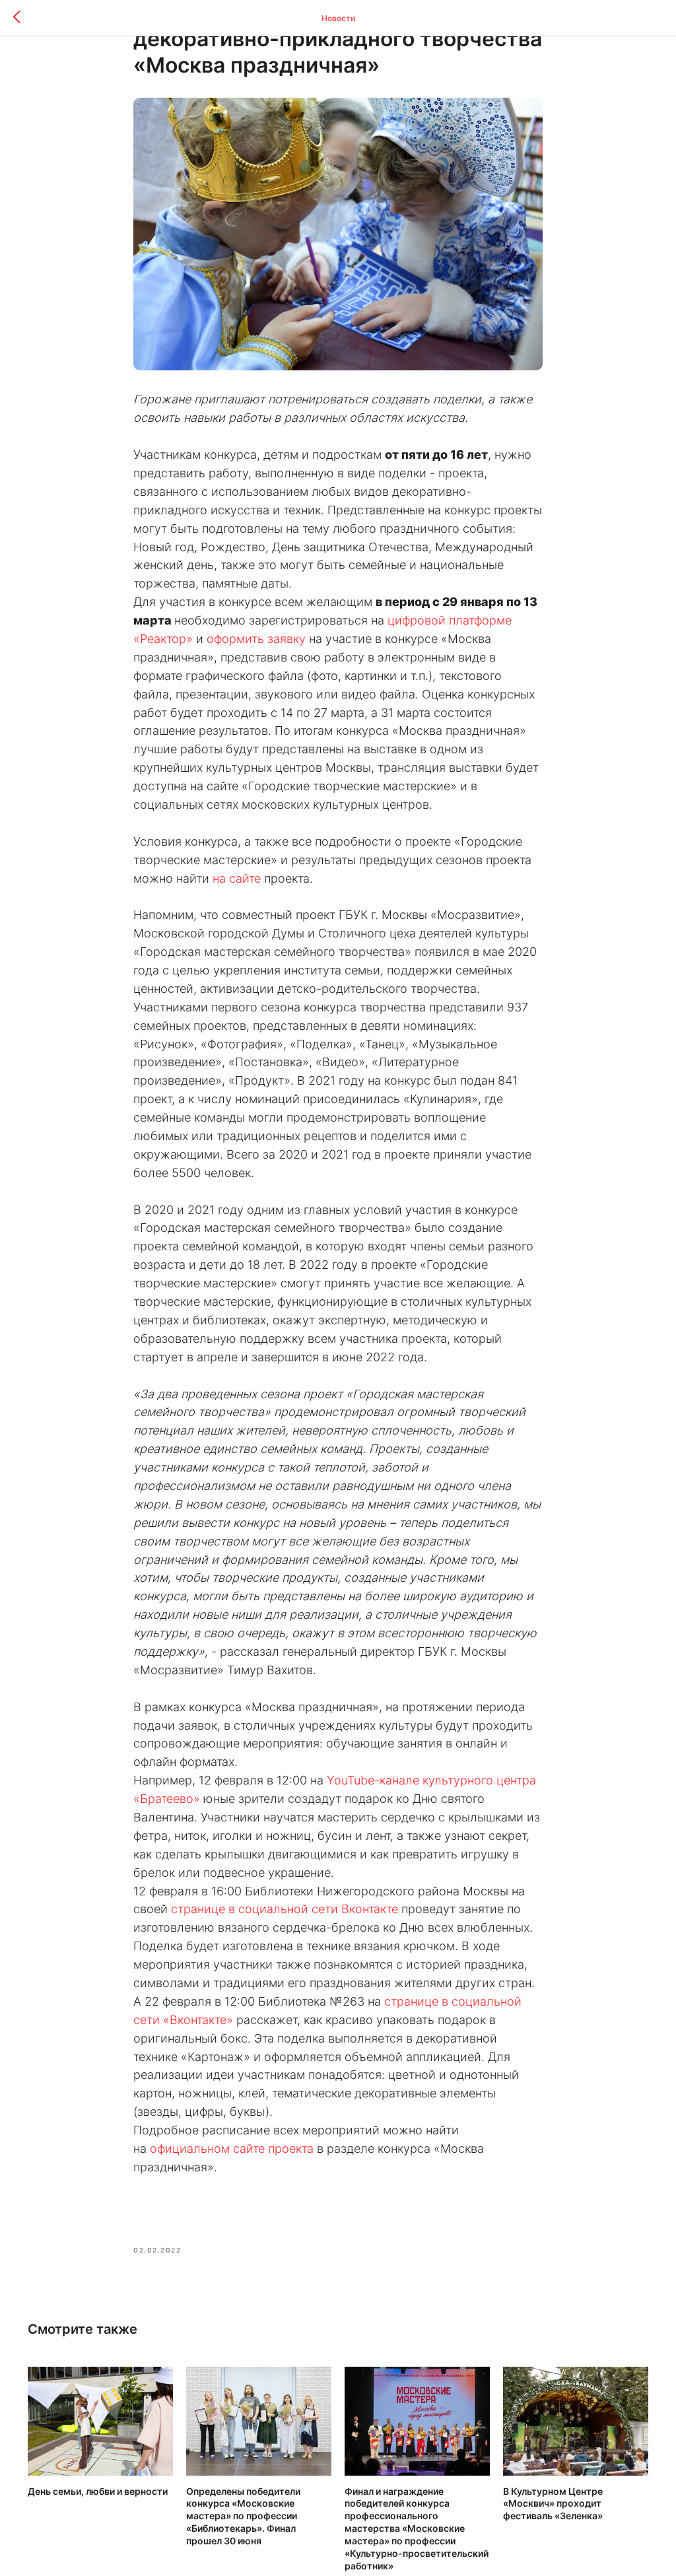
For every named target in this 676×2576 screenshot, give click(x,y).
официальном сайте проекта (232, 2149)
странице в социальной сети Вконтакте (285, 1909)
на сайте (237, 878)
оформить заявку (256, 639)
